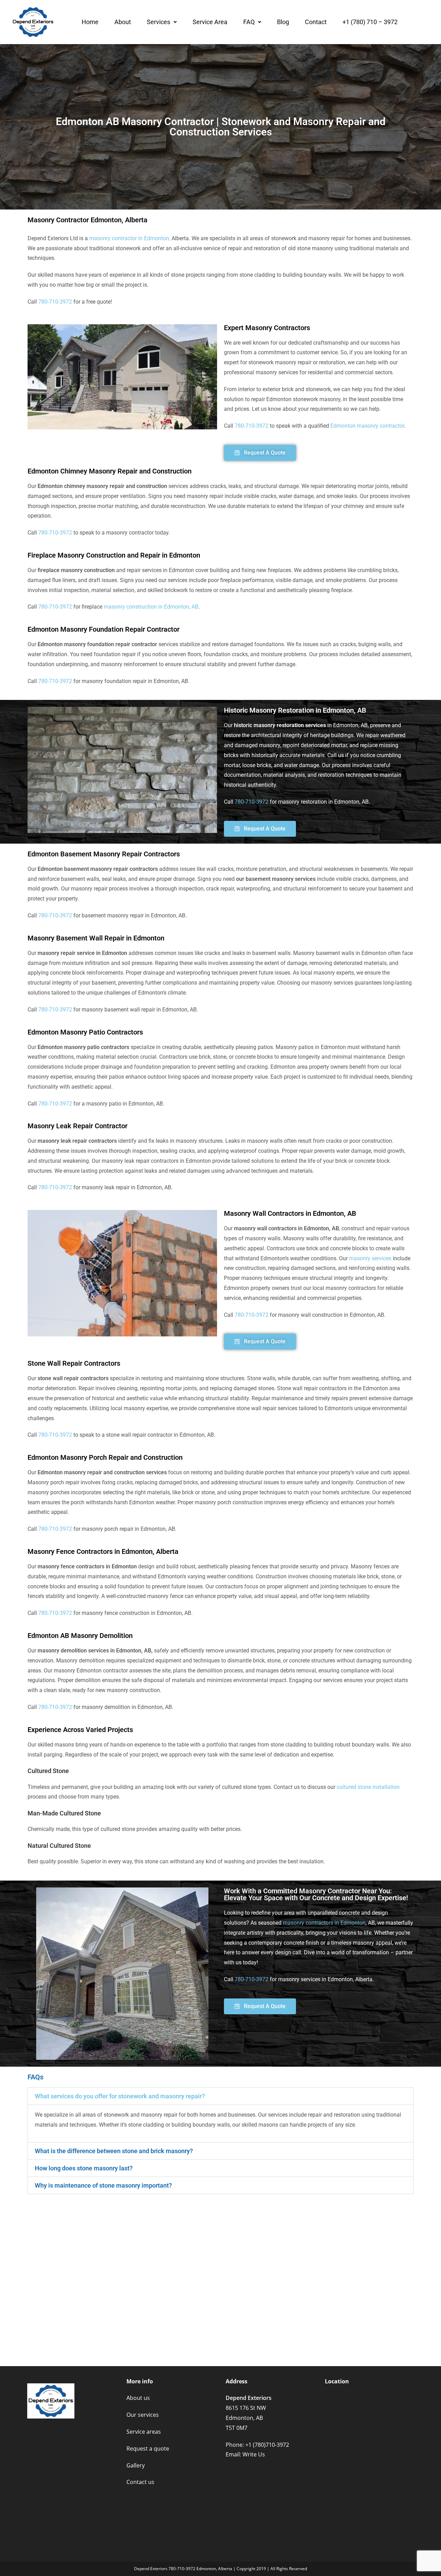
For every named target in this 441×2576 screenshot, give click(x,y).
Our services (143, 2415)
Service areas (144, 2432)
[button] (162, 22)
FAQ (249, 22)
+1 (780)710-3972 (267, 2445)
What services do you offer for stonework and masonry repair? (120, 2096)
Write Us (254, 2454)
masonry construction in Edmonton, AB (151, 607)
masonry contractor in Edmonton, (130, 238)
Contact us (140, 2482)
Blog (283, 22)
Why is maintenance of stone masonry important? (103, 2185)
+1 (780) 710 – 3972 (370, 22)
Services (158, 22)
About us (138, 2398)
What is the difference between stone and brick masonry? (114, 2151)
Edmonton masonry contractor (367, 426)
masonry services (370, 1258)
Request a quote (148, 2448)
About (123, 22)
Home (90, 22)
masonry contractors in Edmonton (324, 1923)
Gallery (136, 2465)
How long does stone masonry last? (84, 2168)
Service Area (210, 22)
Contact (316, 22)
